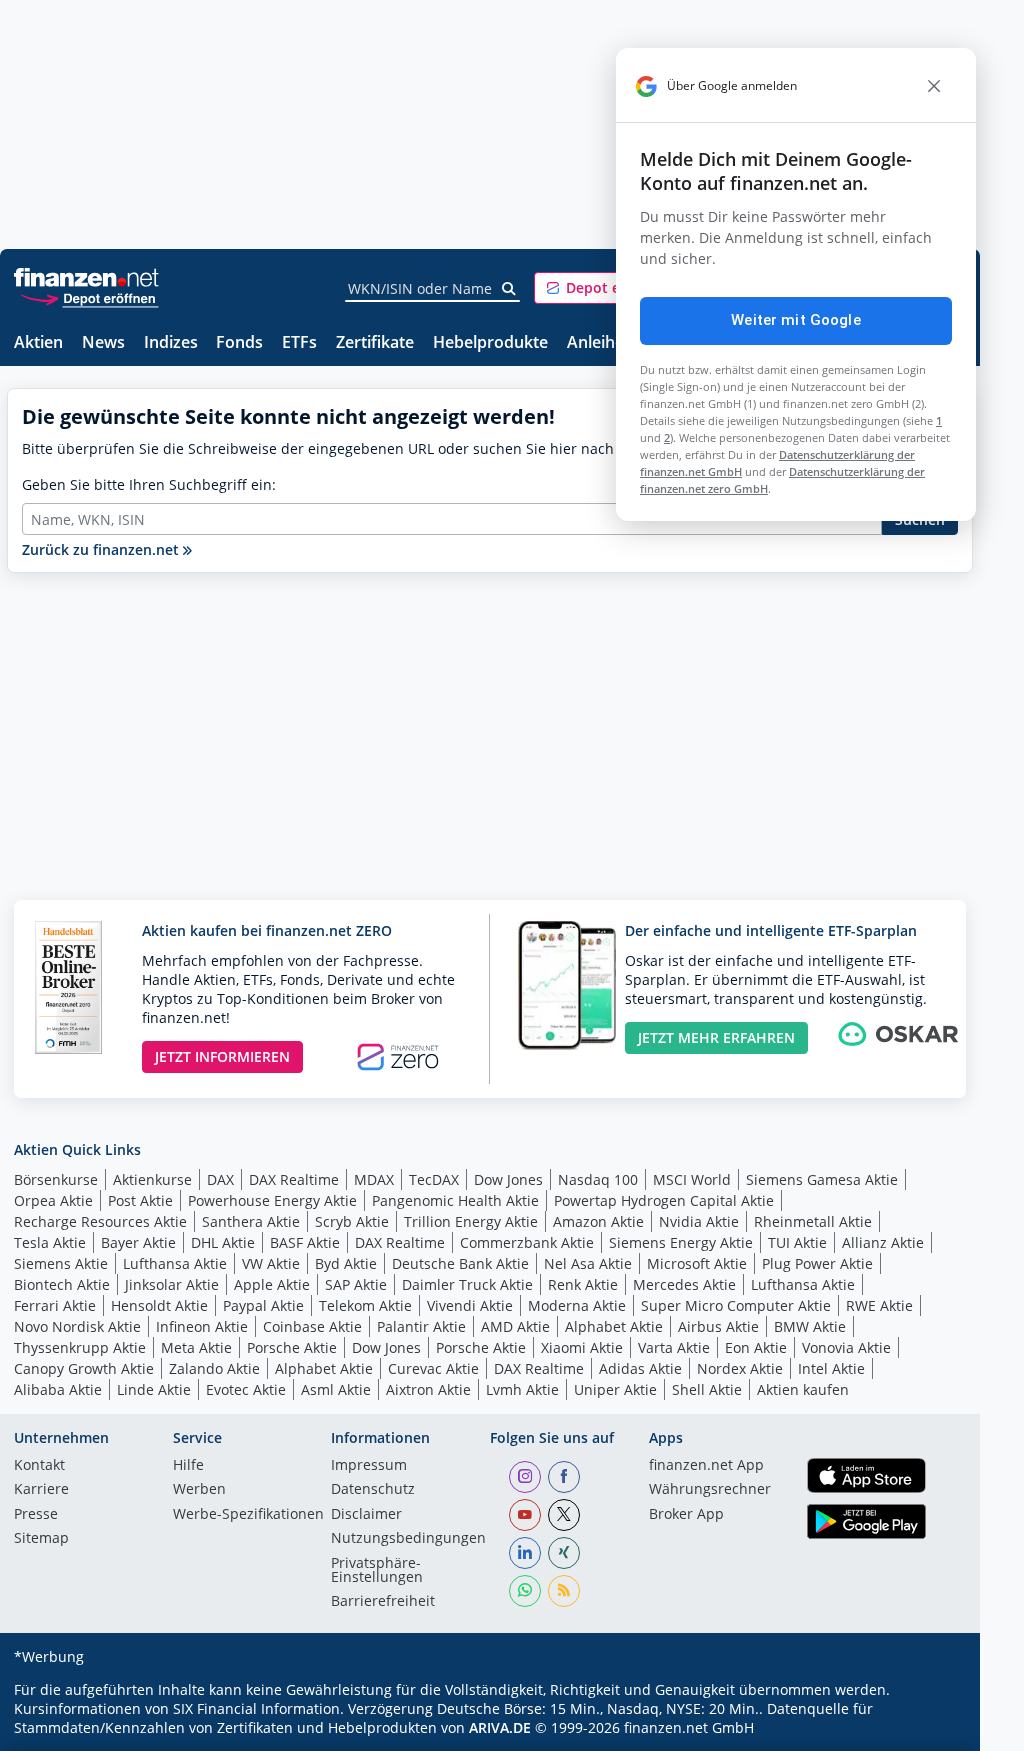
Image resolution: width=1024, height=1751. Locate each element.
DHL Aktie (223, 1242)
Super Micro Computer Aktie (736, 1305)
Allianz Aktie (883, 1242)
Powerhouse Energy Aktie (272, 1200)
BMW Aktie (810, 1326)
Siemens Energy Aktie (681, 1242)
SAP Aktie (356, 1284)
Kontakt (39, 1466)
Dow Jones (508, 1179)
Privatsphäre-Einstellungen (377, 1571)
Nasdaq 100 (598, 1179)
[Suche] (509, 289)
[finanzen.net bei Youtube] (525, 1515)
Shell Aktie (707, 1389)
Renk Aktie (583, 1284)
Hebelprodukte (490, 343)
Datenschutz (373, 1490)
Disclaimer (366, 1515)
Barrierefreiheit (383, 1602)
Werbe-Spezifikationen (248, 1515)
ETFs (299, 343)
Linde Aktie (154, 1389)
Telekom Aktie (365, 1305)
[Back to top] (932, 1729)
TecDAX (434, 1179)
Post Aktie (140, 1200)
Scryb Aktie (352, 1221)
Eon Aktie (756, 1347)
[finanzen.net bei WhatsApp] (525, 1591)
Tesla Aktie (50, 1242)
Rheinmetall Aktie (813, 1221)
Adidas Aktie (640, 1368)
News (103, 343)
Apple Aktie (272, 1284)
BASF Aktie (305, 1242)
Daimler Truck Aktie (467, 1284)
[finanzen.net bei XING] (564, 1553)
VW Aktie (271, 1263)
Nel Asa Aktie (588, 1263)
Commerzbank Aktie (527, 1242)
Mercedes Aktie (684, 1284)
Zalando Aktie (214, 1368)
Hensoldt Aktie (159, 1305)
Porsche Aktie (292, 1347)
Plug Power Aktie (817, 1263)
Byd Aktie (346, 1263)
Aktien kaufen (803, 1389)
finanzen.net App (706, 1466)
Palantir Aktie (421, 1326)
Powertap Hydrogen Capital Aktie (664, 1200)
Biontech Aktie (62, 1284)
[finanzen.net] (86, 277)
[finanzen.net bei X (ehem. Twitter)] (564, 1515)
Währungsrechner (710, 1490)
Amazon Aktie (598, 1221)
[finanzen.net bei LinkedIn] (525, 1553)
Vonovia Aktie (846, 1347)
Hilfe (188, 1466)
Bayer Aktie (138, 1242)
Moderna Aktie (577, 1305)
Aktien (38, 343)
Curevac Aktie (433, 1368)
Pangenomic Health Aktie (455, 1200)
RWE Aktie (879, 1305)
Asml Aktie (336, 1389)
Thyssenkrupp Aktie (80, 1347)
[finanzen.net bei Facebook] (564, 1477)
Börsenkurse (56, 1179)
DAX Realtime (294, 1179)
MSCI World (692, 1179)
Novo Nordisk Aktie (77, 1326)
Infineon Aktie (202, 1326)
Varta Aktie (674, 1347)
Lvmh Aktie (522, 1389)
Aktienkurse (152, 1179)
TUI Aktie (797, 1242)
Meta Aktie (196, 1347)
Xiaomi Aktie (582, 1347)
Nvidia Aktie (699, 1221)
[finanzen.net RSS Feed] (564, 1591)
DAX (220, 1179)
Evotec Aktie (246, 1389)
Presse (36, 1515)
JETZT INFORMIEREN (222, 1056)
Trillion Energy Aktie (471, 1221)
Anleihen (600, 343)
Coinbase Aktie (312, 1326)
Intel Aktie (831, 1368)
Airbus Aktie (718, 1326)
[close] (934, 86)
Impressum (369, 1466)
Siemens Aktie (61, 1263)
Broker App (686, 1515)
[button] (609, 288)
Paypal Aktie (263, 1305)
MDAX (374, 1179)
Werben (199, 1490)
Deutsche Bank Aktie (460, 1263)
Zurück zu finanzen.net (102, 549)
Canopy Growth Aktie (84, 1368)
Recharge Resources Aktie (100, 1221)
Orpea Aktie (53, 1200)
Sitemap (41, 1539)
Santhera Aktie (251, 1221)
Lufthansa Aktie (175, 1263)
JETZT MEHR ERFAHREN (716, 1037)
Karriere (41, 1490)
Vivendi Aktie (470, 1305)
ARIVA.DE (500, 1727)
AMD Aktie (515, 1326)
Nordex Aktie (740, 1368)
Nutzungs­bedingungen (408, 1539)
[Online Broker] (89, 297)
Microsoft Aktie (697, 1263)
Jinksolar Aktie (172, 1284)
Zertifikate (375, 343)
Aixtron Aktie (428, 1389)
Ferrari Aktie (55, 1305)
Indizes (171, 343)
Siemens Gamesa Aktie (822, 1179)
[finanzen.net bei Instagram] (525, 1477)
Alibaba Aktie (58, 1389)
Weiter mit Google (796, 320)
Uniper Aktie (615, 1389)
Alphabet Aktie (614, 1326)
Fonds (239, 343)
